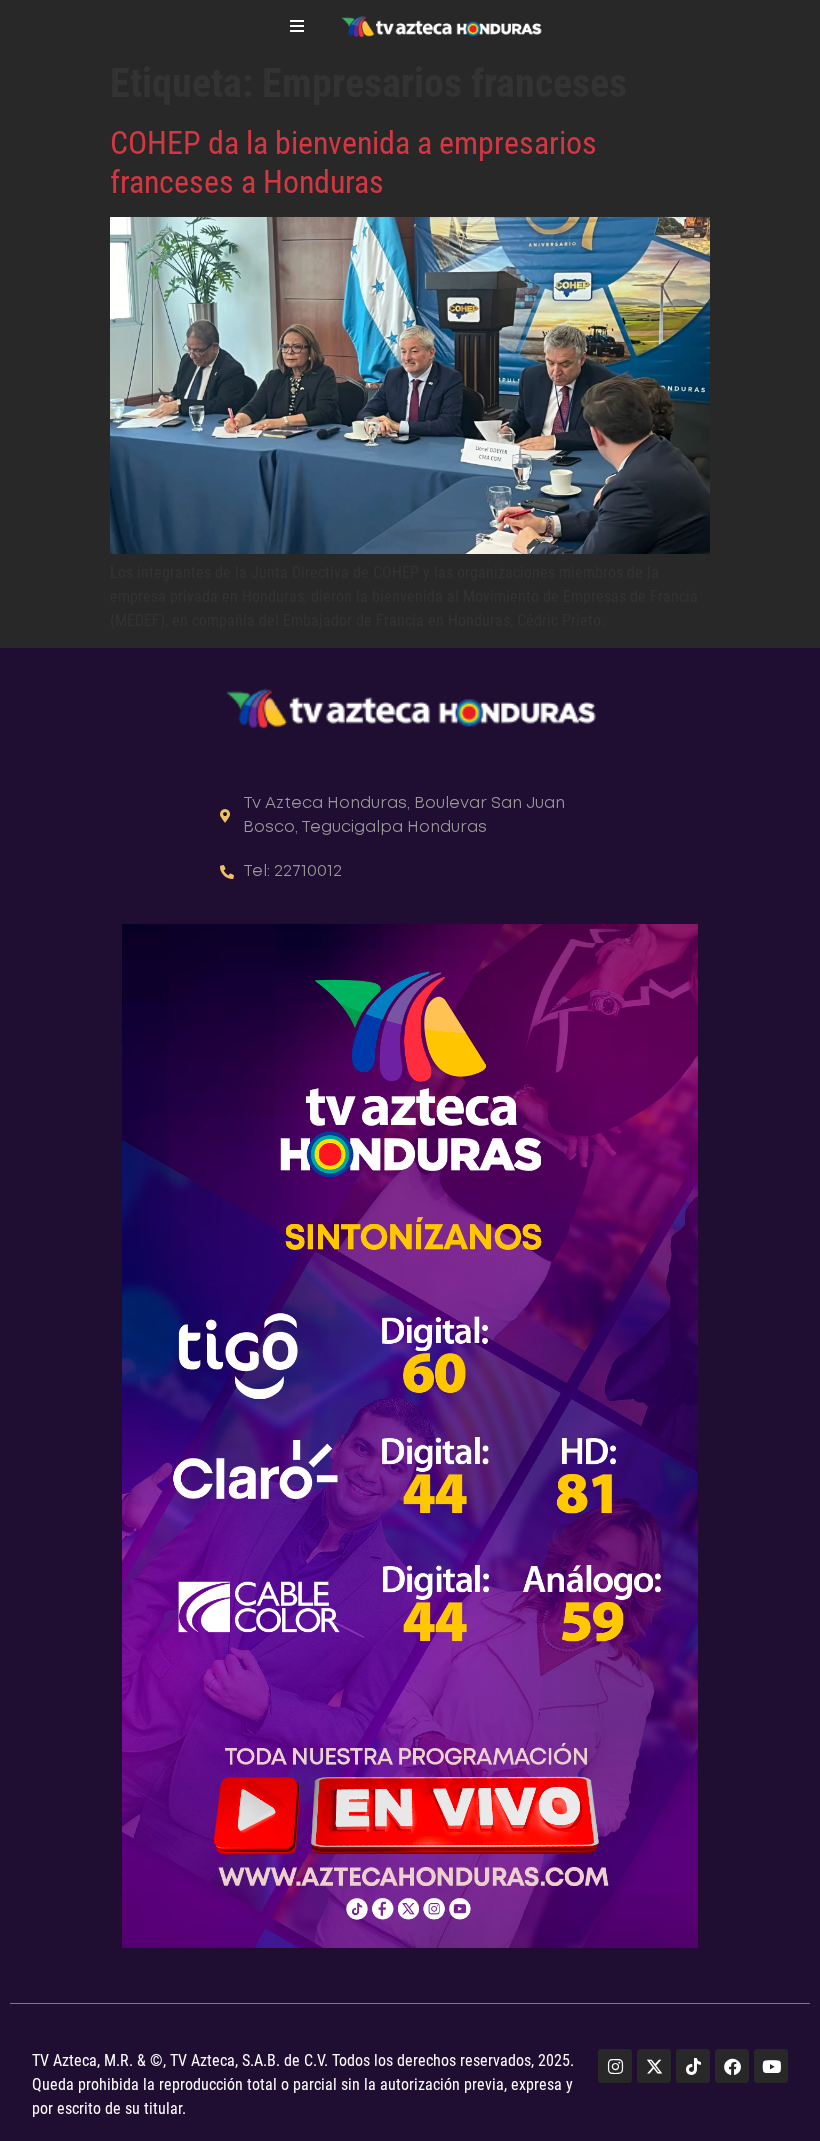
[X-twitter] (654, 2066)
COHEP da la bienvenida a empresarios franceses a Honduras (353, 162)
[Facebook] (732, 2066)
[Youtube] (771, 2066)
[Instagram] (615, 2066)
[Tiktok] (693, 2066)
